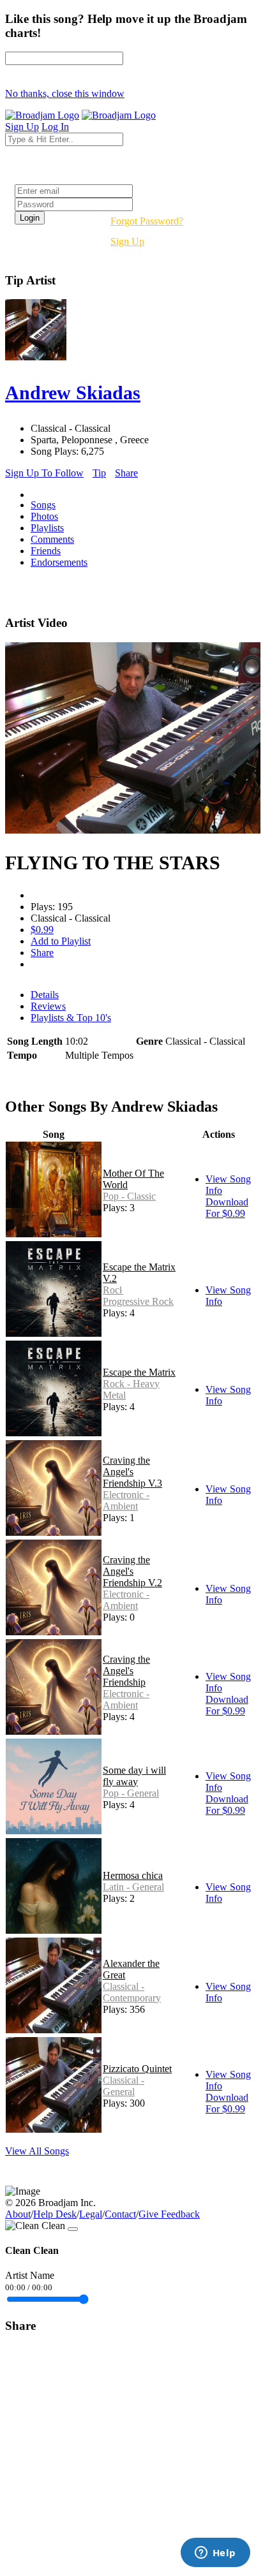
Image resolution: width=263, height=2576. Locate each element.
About (18, 2214)
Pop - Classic (129, 1196)
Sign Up (127, 241)
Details (45, 995)
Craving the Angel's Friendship (126, 1671)
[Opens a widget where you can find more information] (215, 2554)
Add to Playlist (61, 941)
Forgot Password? (147, 221)
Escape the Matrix (139, 1372)
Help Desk (55, 2214)
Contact (120, 2214)
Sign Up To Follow (44, 473)
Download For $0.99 (227, 1208)
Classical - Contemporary (132, 1992)
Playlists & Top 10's (71, 1018)
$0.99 (42, 930)
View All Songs (37, 2151)
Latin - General (133, 1887)
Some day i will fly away (134, 1776)
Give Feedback (169, 2214)
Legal (91, 2214)
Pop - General (131, 1793)
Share (126, 473)
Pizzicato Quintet (137, 2069)
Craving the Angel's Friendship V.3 (132, 1472)
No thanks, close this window (65, 93)
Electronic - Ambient (126, 1500)
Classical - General (124, 2086)
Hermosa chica (133, 1875)
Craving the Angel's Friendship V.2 (132, 1571)
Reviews (48, 1006)
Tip (99, 473)
